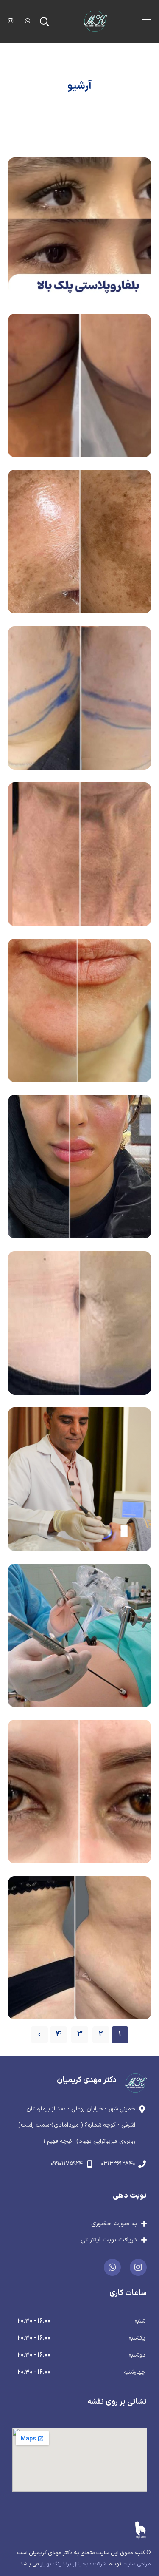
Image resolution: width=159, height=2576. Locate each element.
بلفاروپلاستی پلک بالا (79, 229)
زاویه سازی (79, 1166)
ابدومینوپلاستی (80, 1947)
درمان (91, 607)
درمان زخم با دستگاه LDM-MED (79, 1479)
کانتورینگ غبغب (79, 385)
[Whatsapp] (112, 2267)
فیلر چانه (79, 1010)
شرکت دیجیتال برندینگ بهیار (73, 2564)
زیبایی (80, 451)
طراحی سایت (137, 2564)
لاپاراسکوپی (79, 1635)
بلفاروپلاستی (79, 1791)
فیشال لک (80, 541)
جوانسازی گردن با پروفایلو (80, 854)
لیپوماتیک (79, 1322)
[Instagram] (138, 2267)
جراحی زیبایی (80, 294)
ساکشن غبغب (79, 697)
